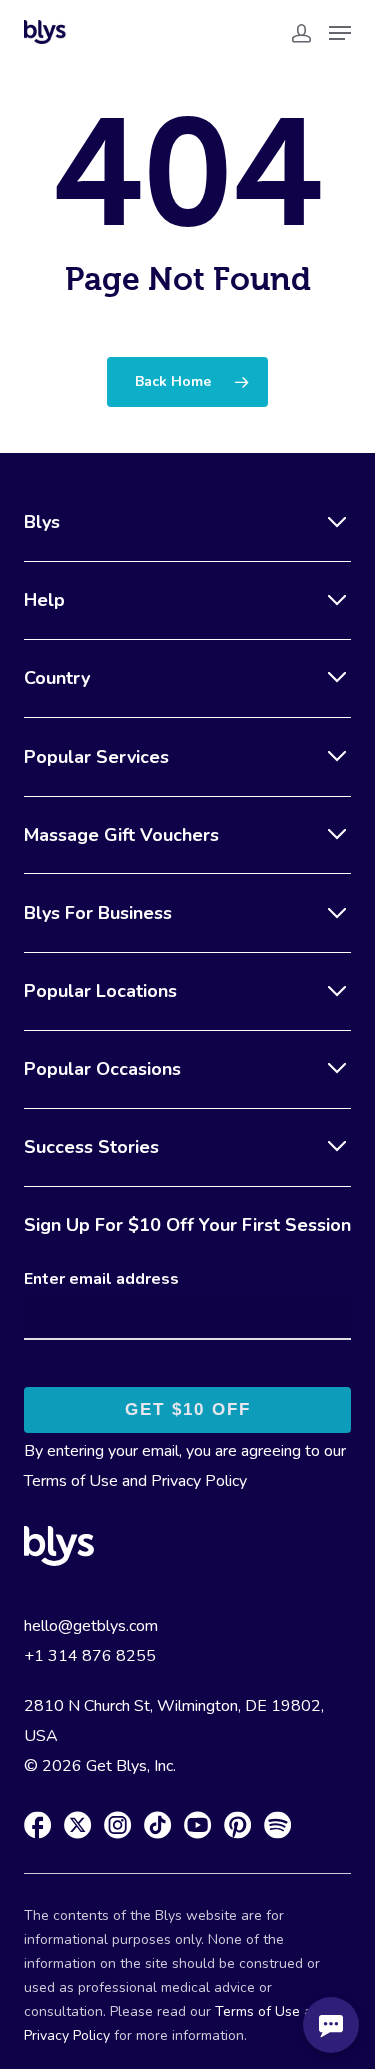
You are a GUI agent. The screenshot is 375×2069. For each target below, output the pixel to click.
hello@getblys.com (91, 1626)
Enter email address (101, 1279)
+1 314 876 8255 (90, 1656)
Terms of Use (71, 1481)
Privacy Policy (199, 1481)
